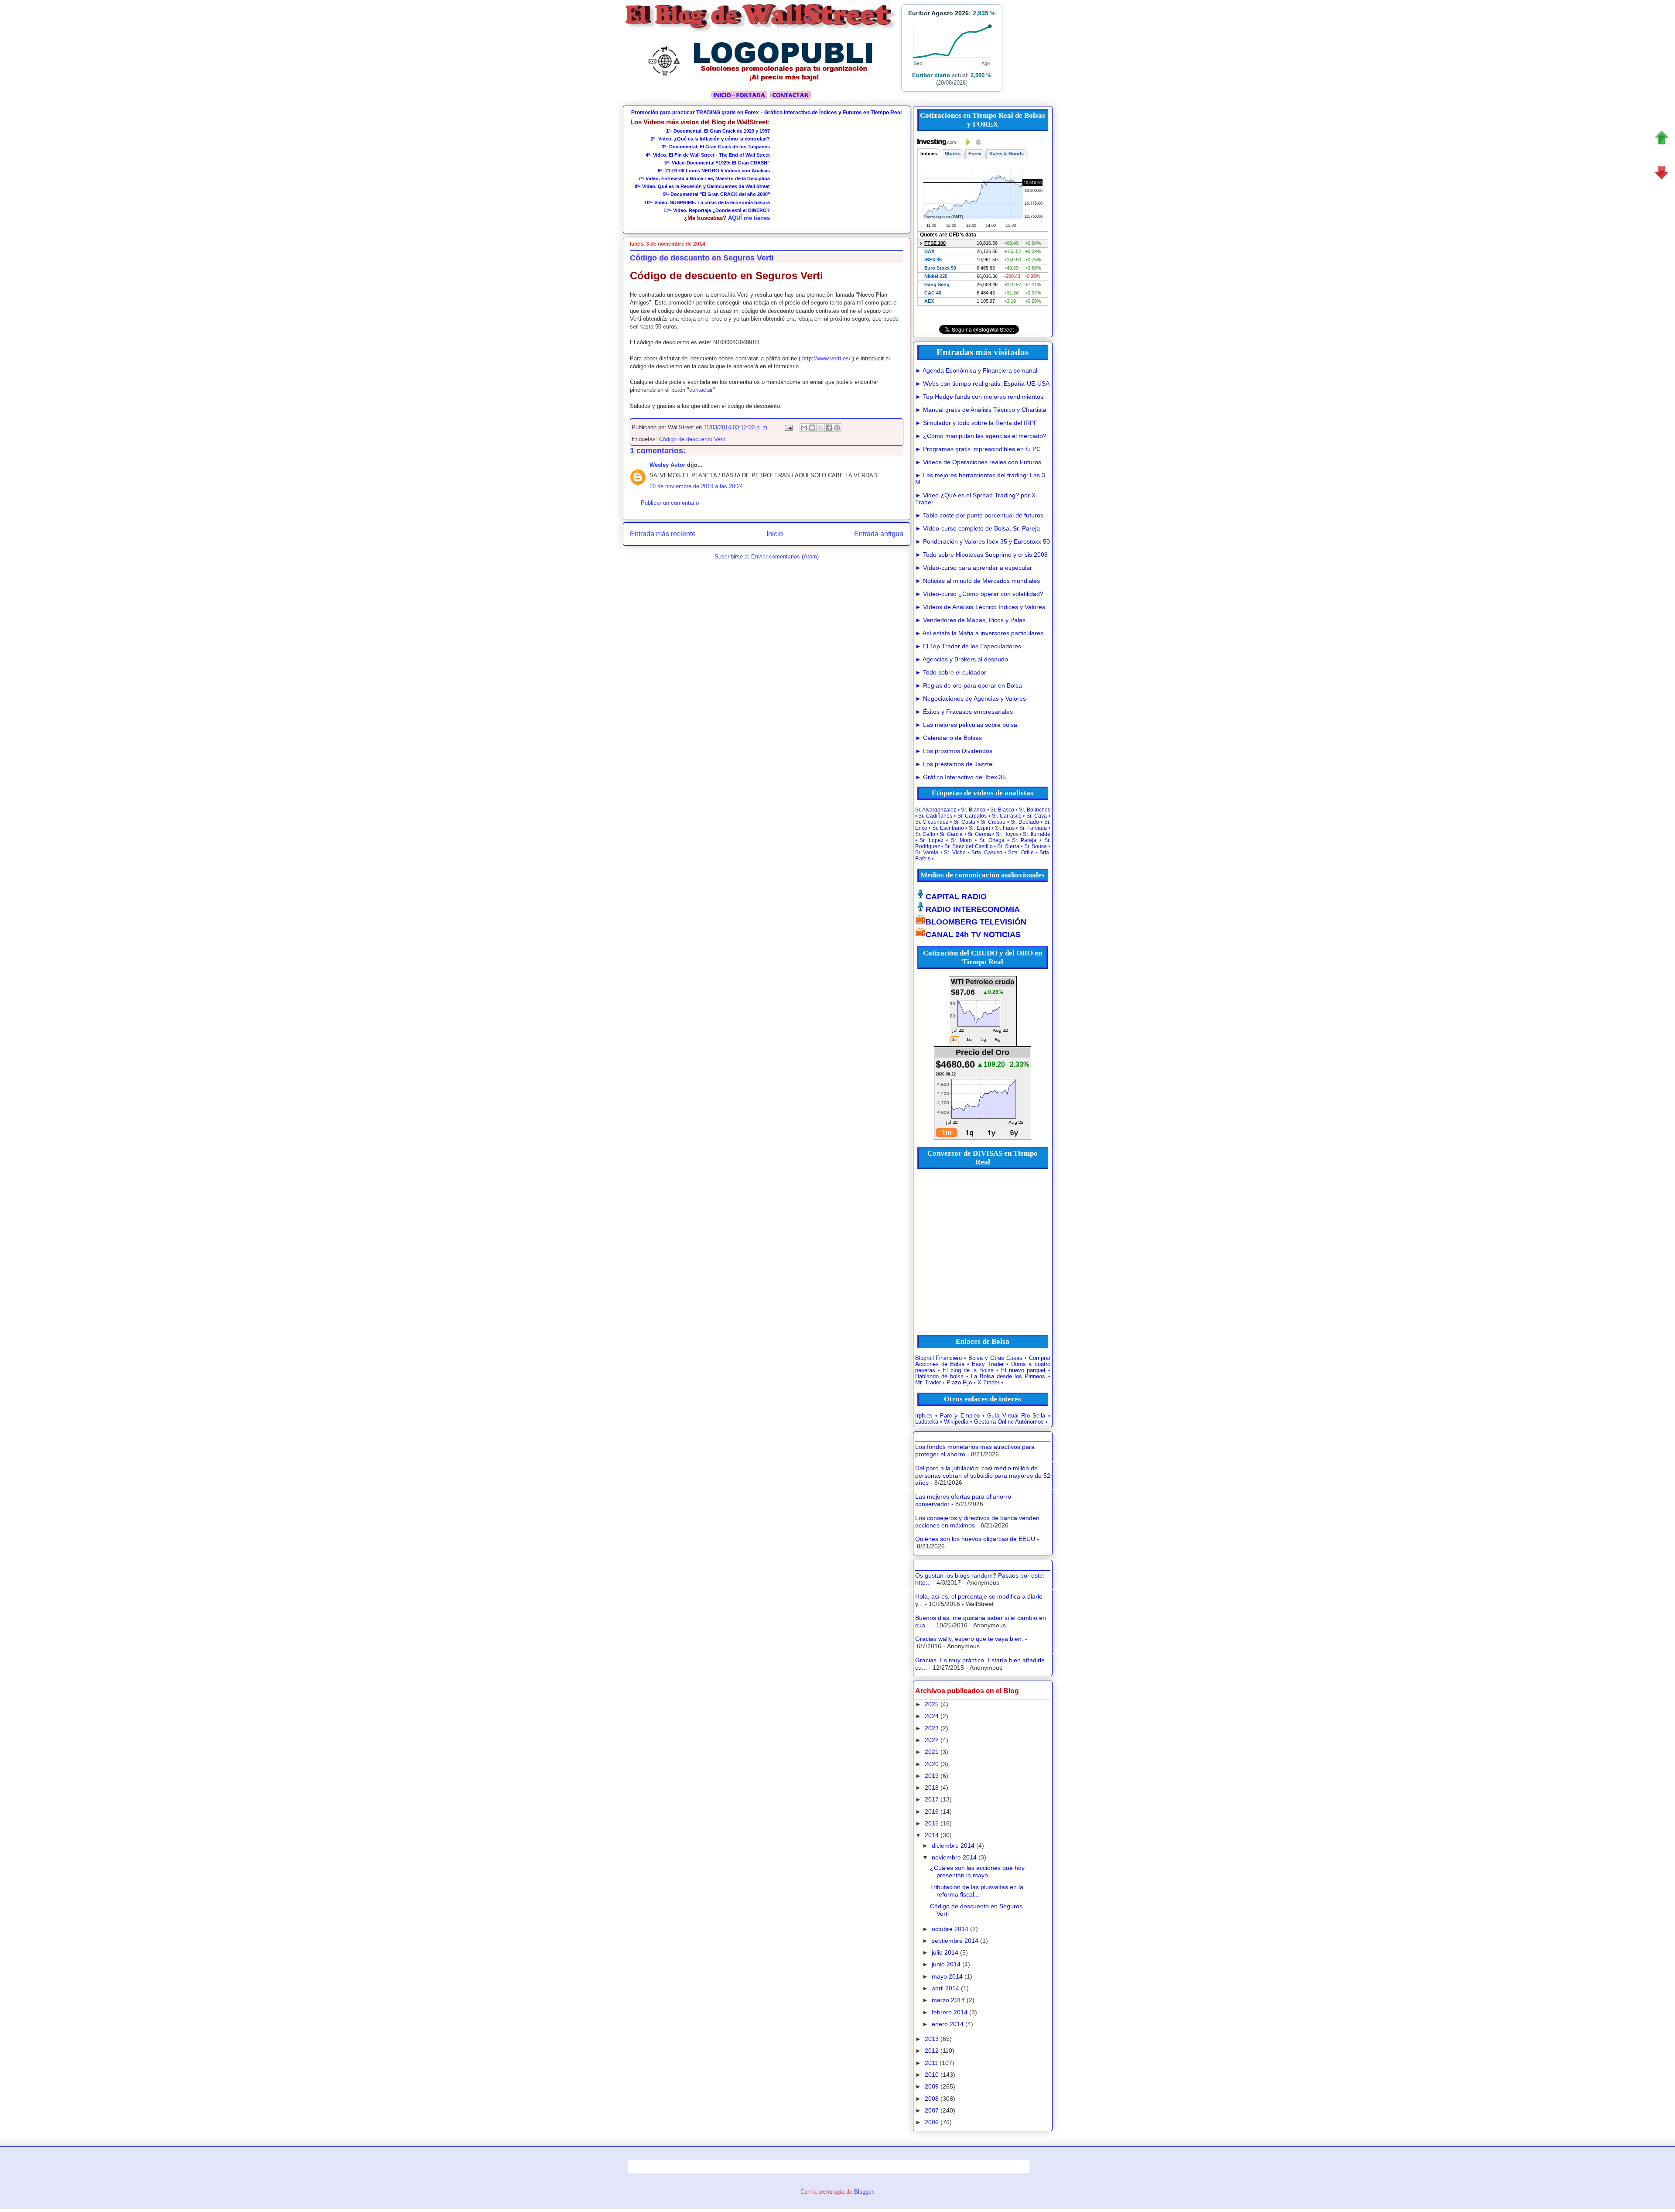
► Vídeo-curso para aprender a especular (974, 568)
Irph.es (924, 1416)
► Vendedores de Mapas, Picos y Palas (970, 620)
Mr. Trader (928, 1383)
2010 (932, 2075)
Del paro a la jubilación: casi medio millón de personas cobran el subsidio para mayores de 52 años (983, 1476)
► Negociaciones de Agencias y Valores (971, 699)
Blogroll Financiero (939, 1358)
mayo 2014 (947, 1976)
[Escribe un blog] (812, 428)
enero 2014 (948, 2024)
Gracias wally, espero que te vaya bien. (969, 1639)
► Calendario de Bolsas (949, 738)
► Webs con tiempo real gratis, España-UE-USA (982, 384)
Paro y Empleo (960, 1416)
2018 (932, 1787)
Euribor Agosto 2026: (952, 13)
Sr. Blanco (973, 810)
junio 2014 (946, 1964)
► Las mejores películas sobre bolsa (966, 725)
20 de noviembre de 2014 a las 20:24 (696, 486)
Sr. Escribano (948, 828)
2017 (932, 1799)
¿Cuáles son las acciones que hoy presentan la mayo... (977, 1871)
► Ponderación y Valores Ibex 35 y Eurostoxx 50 (983, 541)
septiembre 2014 (955, 1941)
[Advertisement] (837, 173)
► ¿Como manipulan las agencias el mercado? (981, 436)
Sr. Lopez (932, 840)
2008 (932, 2099)
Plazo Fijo (959, 1383)
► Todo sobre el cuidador (951, 672)
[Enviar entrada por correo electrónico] (788, 427)
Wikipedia (956, 1422)
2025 (932, 1704)
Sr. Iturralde (1036, 834)
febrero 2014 (950, 2012)
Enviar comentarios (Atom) (785, 556)
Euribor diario (931, 75)
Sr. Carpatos (972, 816)
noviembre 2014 (954, 1857)
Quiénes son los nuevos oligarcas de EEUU (975, 1539)
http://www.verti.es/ (826, 358)
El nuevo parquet (1023, 1370)
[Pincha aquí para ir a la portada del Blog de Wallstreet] (739, 98)
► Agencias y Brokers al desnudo (962, 659)
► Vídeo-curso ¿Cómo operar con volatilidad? (979, 594)
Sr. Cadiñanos (935, 816)
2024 (932, 1716)
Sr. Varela (927, 853)
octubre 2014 (950, 1929)
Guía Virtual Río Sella (1016, 1416)
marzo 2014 (948, 2000)
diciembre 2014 (953, 1846)
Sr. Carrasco (1007, 816)
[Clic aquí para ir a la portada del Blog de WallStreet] (761, 31)
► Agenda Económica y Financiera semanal (976, 370)
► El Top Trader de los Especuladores (968, 646)
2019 (932, 1776)
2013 (932, 2039)
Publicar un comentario (670, 503)
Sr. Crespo (993, 822)
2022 (932, 1740)
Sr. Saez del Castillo (968, 846)
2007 (932, 2110)
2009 (932, 2086)
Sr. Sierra (1008, 846)
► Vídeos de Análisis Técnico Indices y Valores (980, 607)
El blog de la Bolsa (968, 1370)
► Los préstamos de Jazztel (954, 764)
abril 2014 (945, 1988)
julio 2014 (945, 1952)
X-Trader (988, 1383)
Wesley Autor (667, 465)
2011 (931, 2063)
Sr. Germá (979, 834)
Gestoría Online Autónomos (1009, 1422)
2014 (932, 1835)
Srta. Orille (1021, 853)
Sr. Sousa (1036, 846)
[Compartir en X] (820, 428)
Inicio (775, 534)
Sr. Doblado (1025, 822)
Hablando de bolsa (939, 1377)
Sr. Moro (962, 840)
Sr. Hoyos (1007, 834)
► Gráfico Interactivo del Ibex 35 (961, 777)
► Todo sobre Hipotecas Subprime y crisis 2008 (981, 555)
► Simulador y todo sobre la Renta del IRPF (976, 423)
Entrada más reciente (663, 534)
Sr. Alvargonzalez (936, 810)
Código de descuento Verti (692, 439)
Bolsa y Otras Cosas (995, 1358)
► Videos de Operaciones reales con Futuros (978, 462)
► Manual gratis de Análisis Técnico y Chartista (981, 410)
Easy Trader (988, 1364)
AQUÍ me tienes (749, 218)
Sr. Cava (1037, 816)
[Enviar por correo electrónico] (804, 428)
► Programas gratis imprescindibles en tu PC (978, 449)
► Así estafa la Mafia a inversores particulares (979, 633)
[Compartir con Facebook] (829, 428)
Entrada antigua (879, 534)
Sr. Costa (964, 822)
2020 (932, 1764)
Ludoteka (927, 1422)
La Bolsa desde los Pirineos (1008, 1377)
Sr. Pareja (1024, 840)
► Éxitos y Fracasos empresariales (964, 712)
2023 (932, 1728)
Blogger (863, 2192)
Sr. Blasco (1002, 810)
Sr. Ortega (992, 840)
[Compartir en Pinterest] (837, 428)
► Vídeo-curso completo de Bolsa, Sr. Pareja (978, 528)
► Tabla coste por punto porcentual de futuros (979, 515)
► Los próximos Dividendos (954, 751)
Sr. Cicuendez (932, 822)
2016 (932, 1811)
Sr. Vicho (955, 853)
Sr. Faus (1005, 828)
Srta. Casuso (987, 853)
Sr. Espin (979, 828)
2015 (932, 1823)
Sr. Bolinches (1035, 810)
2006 (932, 2122)
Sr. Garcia (951, 834)
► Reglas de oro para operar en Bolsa (969, 685)
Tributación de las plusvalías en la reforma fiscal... (977, 1891)
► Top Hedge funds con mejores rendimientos (979, 397)
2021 (932, 1752)
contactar (701, 390)
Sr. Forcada (1033, 828)
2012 (932, 2051)
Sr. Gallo (925, 834)
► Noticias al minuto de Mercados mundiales (978, 581)
